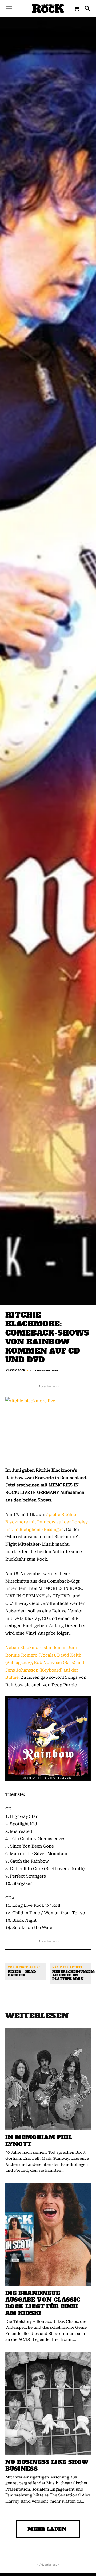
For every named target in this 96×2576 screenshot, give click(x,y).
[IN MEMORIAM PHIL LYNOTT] (48, 2079)
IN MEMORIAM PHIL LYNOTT (39, 2141)
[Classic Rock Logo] (48, 8)
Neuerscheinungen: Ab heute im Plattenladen (73, 1976)
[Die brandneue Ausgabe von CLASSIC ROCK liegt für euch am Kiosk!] (48, 2235)
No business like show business (47, 2465)
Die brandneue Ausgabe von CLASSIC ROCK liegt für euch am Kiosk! (43, 2303)
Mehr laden (47, 2529)
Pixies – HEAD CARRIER (22, 1974)
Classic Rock (16, 1370)
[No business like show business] (48, 2404)
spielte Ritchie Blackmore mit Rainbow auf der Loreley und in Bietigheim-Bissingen (47, 1522)
